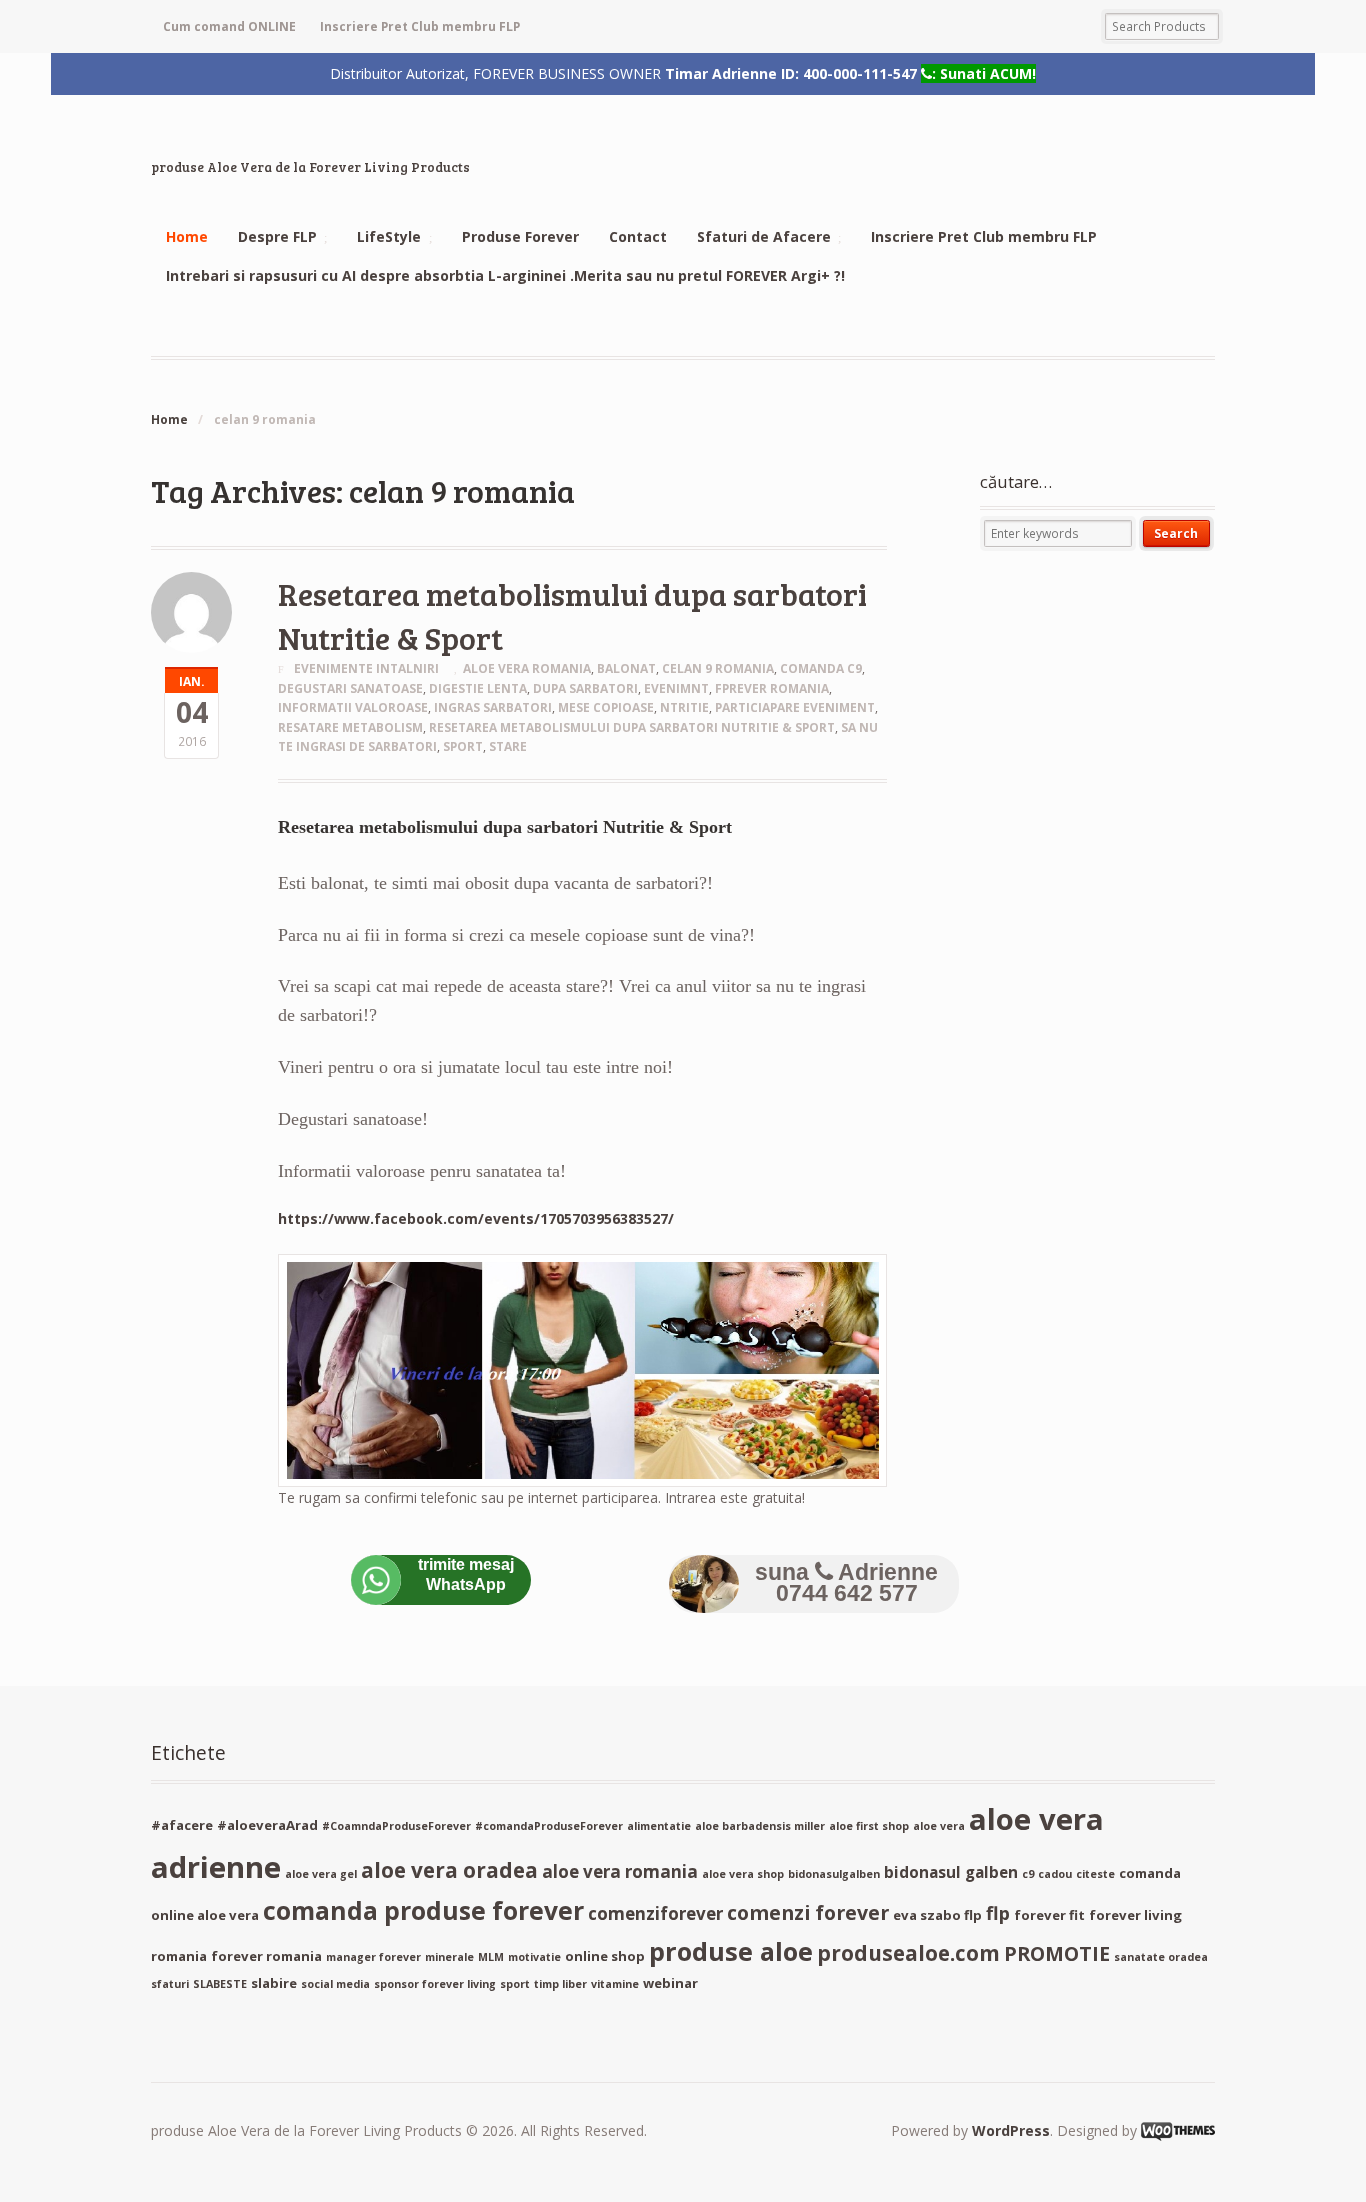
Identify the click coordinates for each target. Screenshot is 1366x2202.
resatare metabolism (350, 727)
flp (998, 1913)
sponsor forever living (435, 1984)
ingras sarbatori (493, 707)
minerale (449, 1957)
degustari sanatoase (350, 688)
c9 (1028, 1874)
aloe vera (939, 1826)
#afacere (182, 1825)
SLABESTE (220, 1984)
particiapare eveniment (795, 707)
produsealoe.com (908, 1953)
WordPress (1011, 2130)
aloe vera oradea (449, 1870)
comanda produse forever (423, 1910)
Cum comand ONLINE (229, 26)
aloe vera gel (321, 1874)
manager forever (373, 1957)
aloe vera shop (743, 1874)
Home (187, 236)
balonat (626, 668)
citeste (1095, 1874)
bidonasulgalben (834, 1874)
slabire (274, 1983)
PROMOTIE (1057, 1953)
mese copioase (606, 707)
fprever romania (772, 688)
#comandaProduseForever (549, 1826)
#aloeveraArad (267, 1825)
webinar (670, 1983)
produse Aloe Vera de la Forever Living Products (310, 167)
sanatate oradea (1161, 1957)
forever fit (1049, 1915)
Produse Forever (520, 236)
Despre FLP (277, 236)
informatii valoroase (353, 707)
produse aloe (731, 1951)
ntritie (684, 707)
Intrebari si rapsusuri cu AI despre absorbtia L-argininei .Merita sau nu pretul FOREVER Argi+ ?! (505, 275)
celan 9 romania (718, 668)
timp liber (560, 1984)
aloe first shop (869, 1826)
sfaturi (170, 1984)
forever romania (266, 1956)
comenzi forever (808, 1912)
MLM (491, 1957)
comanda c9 (821, 668)
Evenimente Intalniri (366, 668)
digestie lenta (478, 688)
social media (335, 1984)
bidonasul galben (951, 1872)
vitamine (615, 1984)
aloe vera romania (527, 668)
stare (508, 746)
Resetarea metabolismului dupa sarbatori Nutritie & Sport (632, 727)
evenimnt (676, 688)
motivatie (534, 1957)
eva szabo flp (937, 1915)
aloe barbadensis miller (760, 1826)
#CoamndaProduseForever (396, 1826)
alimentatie (659, 1826)
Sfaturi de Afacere (764, 236)
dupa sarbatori (585, 688)
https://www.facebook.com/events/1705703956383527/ (476, 1218)
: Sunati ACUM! (984, 72)
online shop (605, 1956)
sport (463, 746)
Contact (638, 236)
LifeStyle (389, 236)
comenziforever (655, 1913)
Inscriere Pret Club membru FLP (420, 26)
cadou (1055, 1874)
